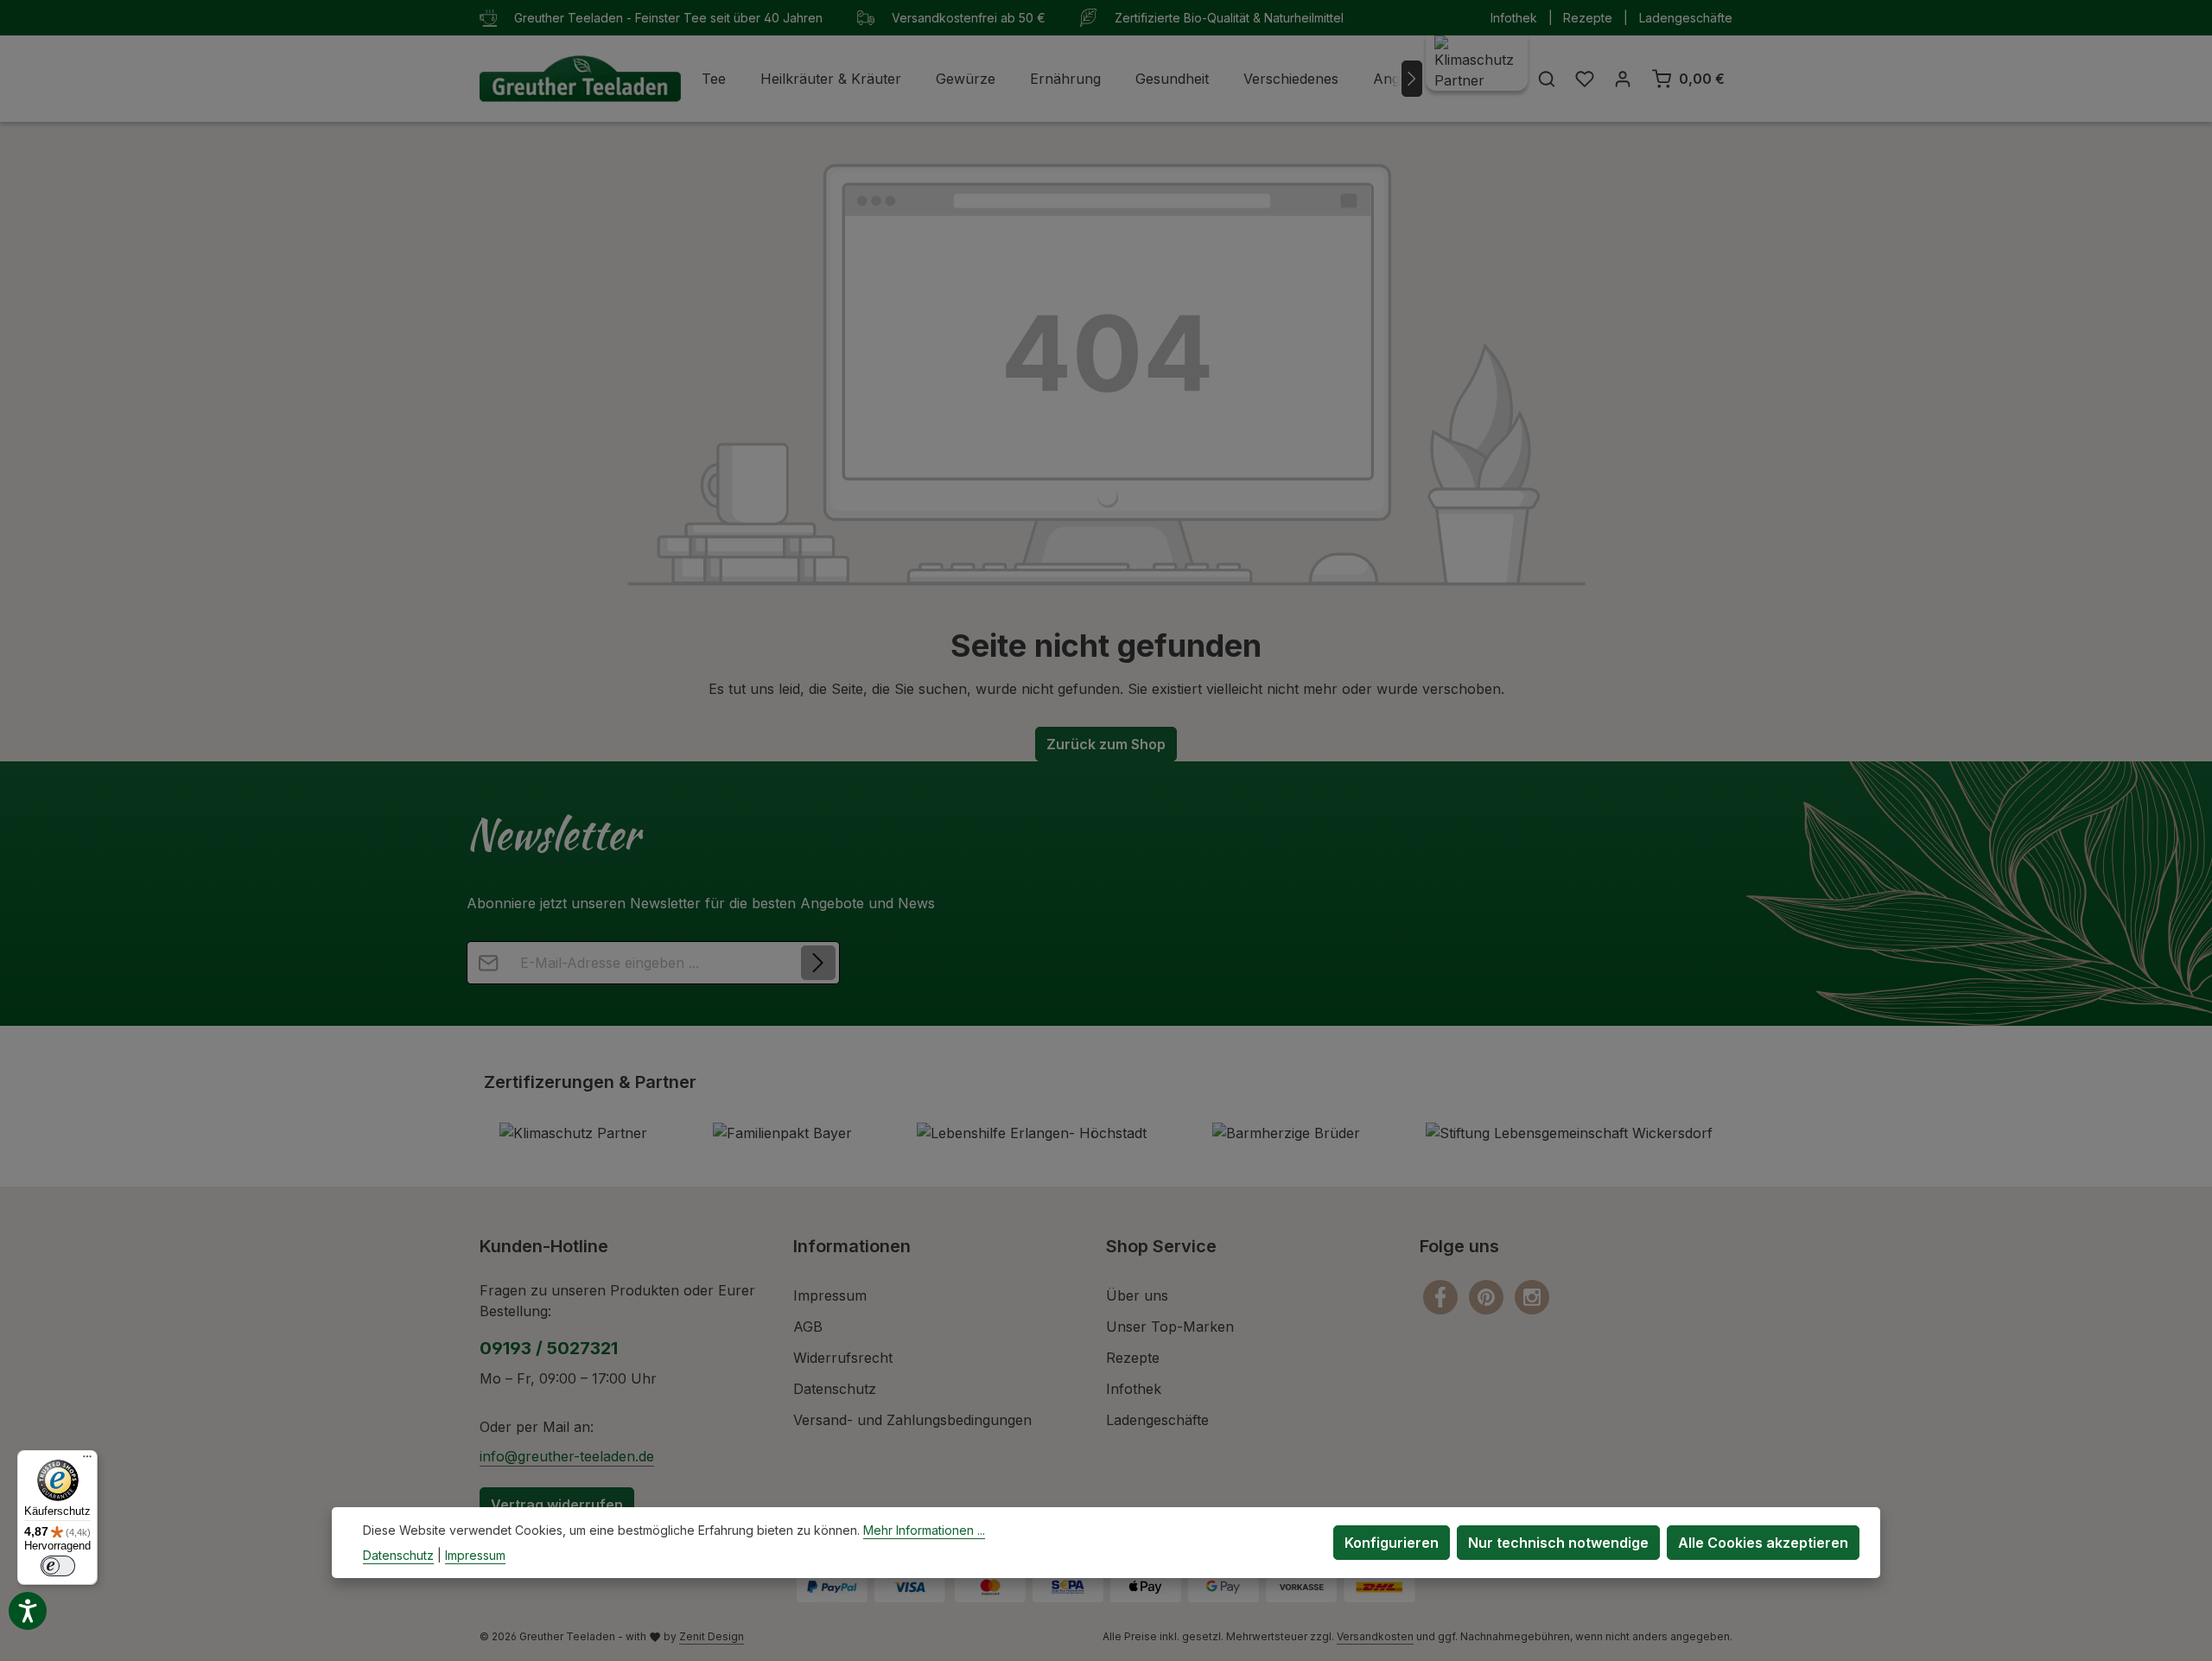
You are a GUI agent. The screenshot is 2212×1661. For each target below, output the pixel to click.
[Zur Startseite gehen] (580, 79)
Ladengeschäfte (1686, 18)
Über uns (1137, 1295)
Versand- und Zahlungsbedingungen (912, 1420)
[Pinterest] (1488, 1296)
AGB (808, 1327)
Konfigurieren (1392, 1543)
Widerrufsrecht (843, 1358)
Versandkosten (1375, 1636)
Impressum (830, 1295)
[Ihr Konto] (1623, 79)
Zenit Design (712, 1636)
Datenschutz (835, 1389)
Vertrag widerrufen (557, 1505)
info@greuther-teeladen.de (567, 1456)
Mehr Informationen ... (924, 1530)
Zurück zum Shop (1106, 744)
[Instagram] (1532, 1296)
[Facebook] (1443, 1296)
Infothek (1514, 18)
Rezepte (1588, 18)
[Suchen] (1547, 79)
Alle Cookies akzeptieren (1763, 1543)
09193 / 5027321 (549, 1348)
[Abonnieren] (818, 963)
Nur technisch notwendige (1558, 1543)
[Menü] (87, 1461)
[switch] (58, 1566)
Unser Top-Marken (1170, 1327)
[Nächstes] (1412, 79)
